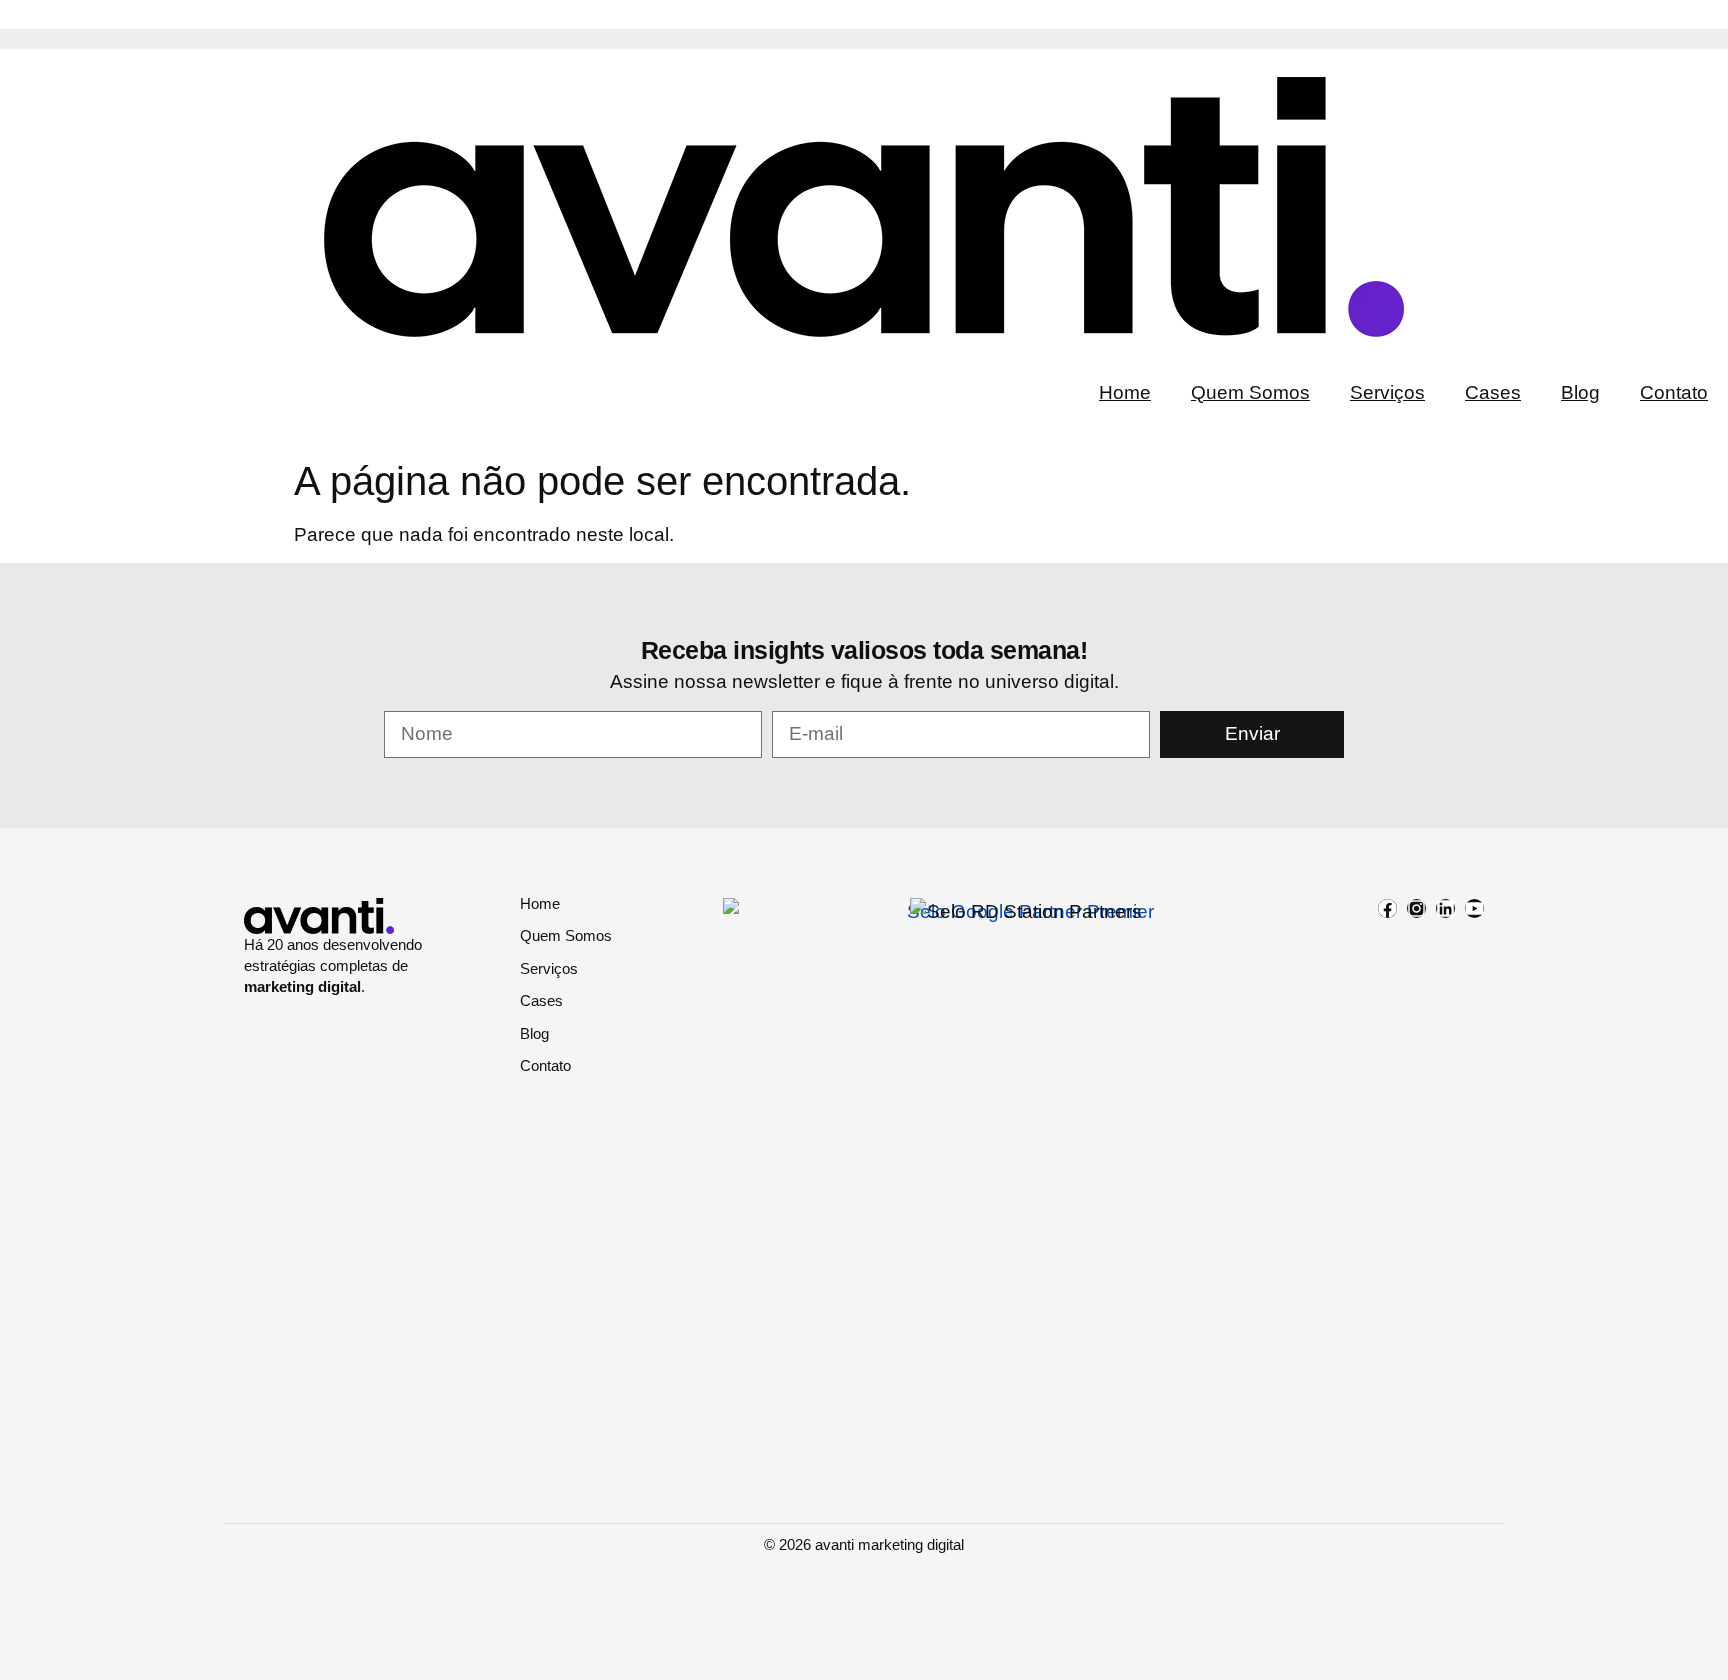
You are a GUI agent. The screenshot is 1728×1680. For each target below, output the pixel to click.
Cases (1493, 392)
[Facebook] (1387, 908)
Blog (1580, 392)
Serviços (1387, 392)
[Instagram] (1416, 908)
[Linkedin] (1445, 908)
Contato (1674, 392)
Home (1125, 392)
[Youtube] (1474, 908)
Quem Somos (1250, 392)
